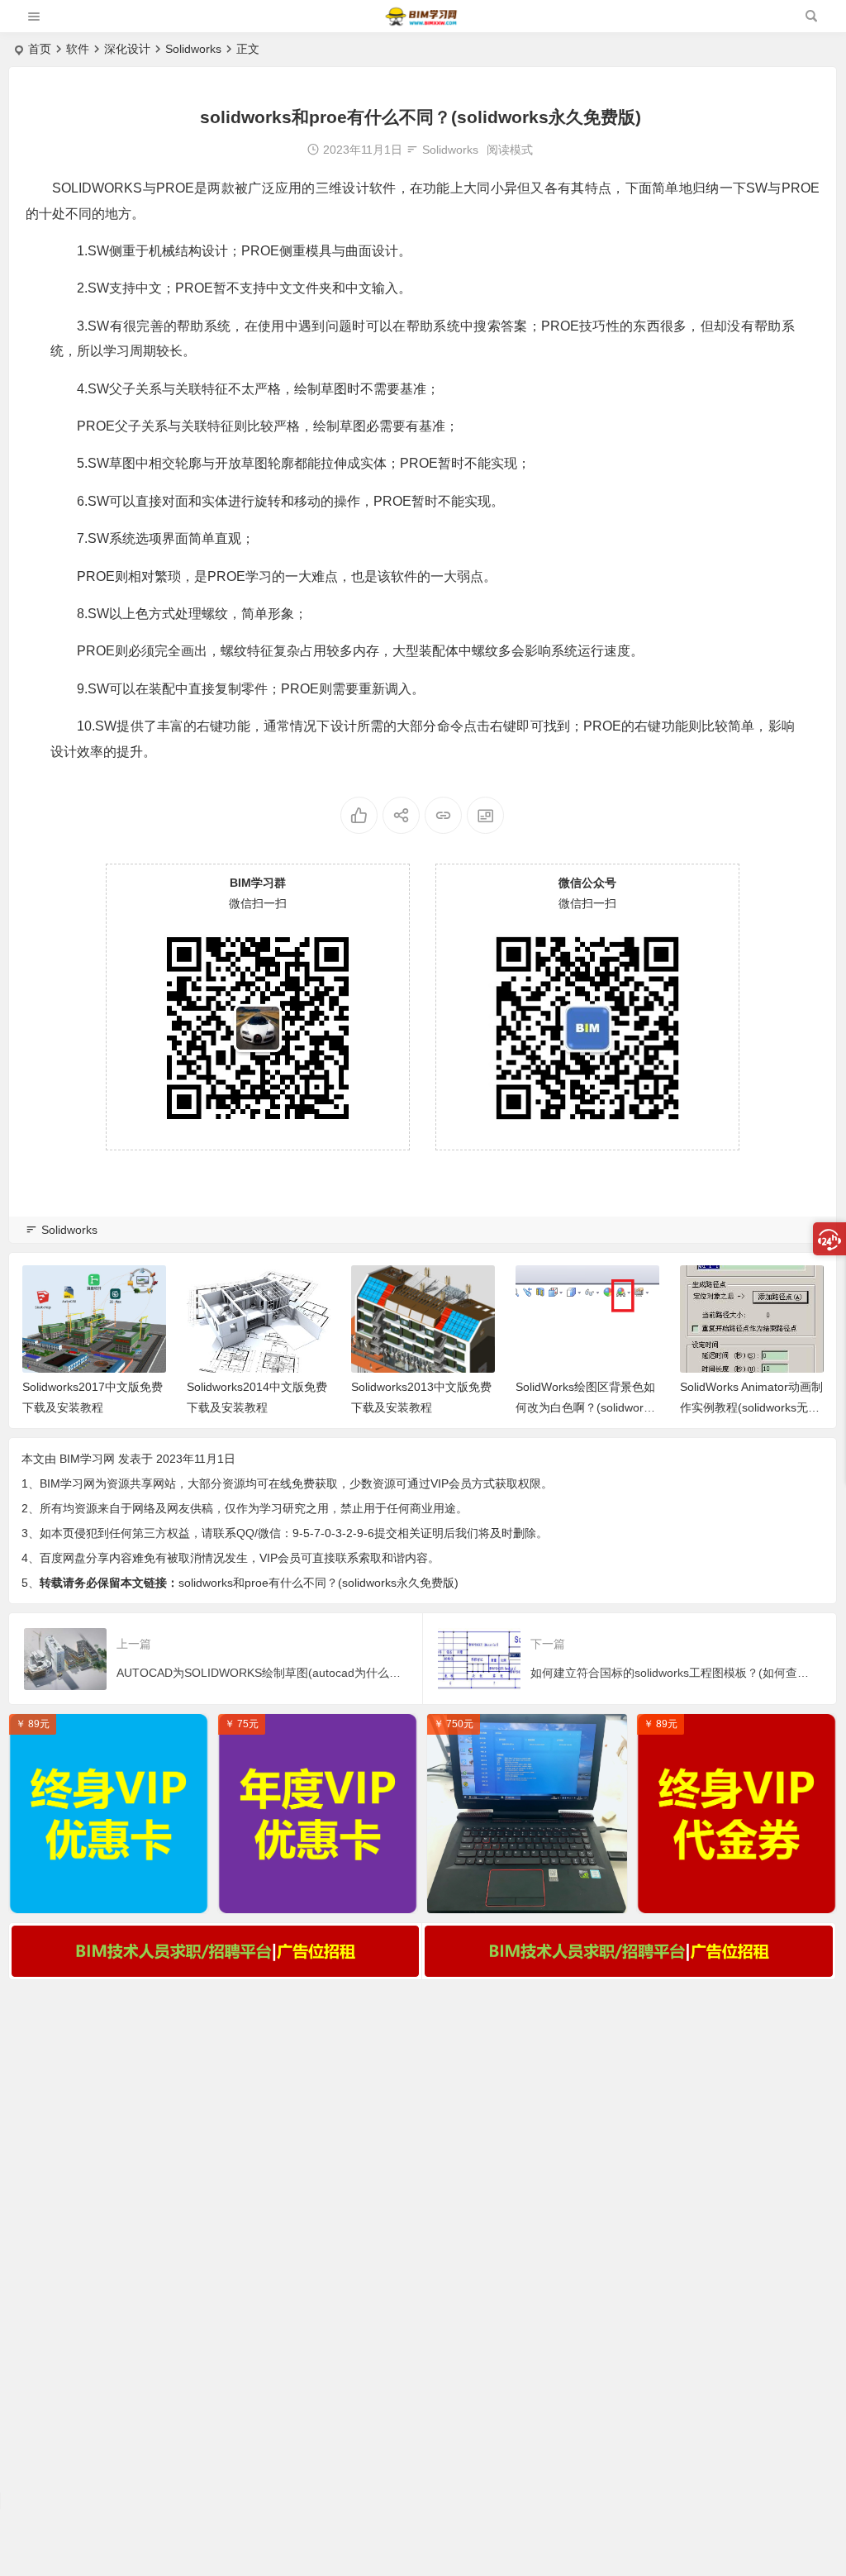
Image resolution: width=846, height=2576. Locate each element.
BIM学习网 (87, 1459)
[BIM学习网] (422, 23)
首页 (40, 49)
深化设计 (127, 49)
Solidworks (193, 49)
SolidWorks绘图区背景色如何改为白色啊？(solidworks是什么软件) (585, 1407)
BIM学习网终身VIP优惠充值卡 (109, 1897)
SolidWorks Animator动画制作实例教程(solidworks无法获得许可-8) (751, 1407)
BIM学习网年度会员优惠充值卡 (318, 1897)
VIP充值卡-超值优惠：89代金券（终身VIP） (741, 1897)
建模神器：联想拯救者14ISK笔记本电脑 (531, 1897)
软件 (78, 49)
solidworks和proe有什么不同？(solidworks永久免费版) (318, 1583)
